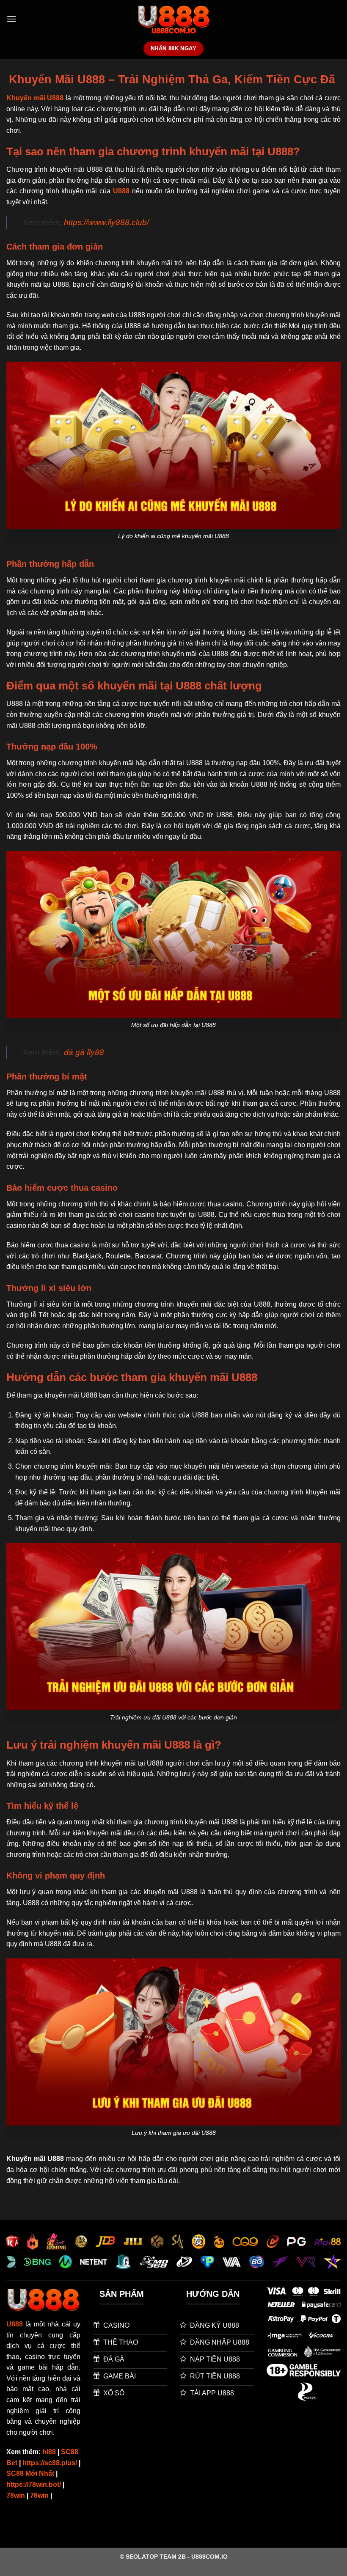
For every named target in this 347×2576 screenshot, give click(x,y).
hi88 (49, 2452)
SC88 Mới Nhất (30, 2473)
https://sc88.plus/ (50, 2463)
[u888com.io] (174, 19)
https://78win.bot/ (34, 2484)
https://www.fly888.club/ (106, 222)
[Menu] (11, 19)
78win (16, 2495)
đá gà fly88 (84, 1052)
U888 (121, 191)
